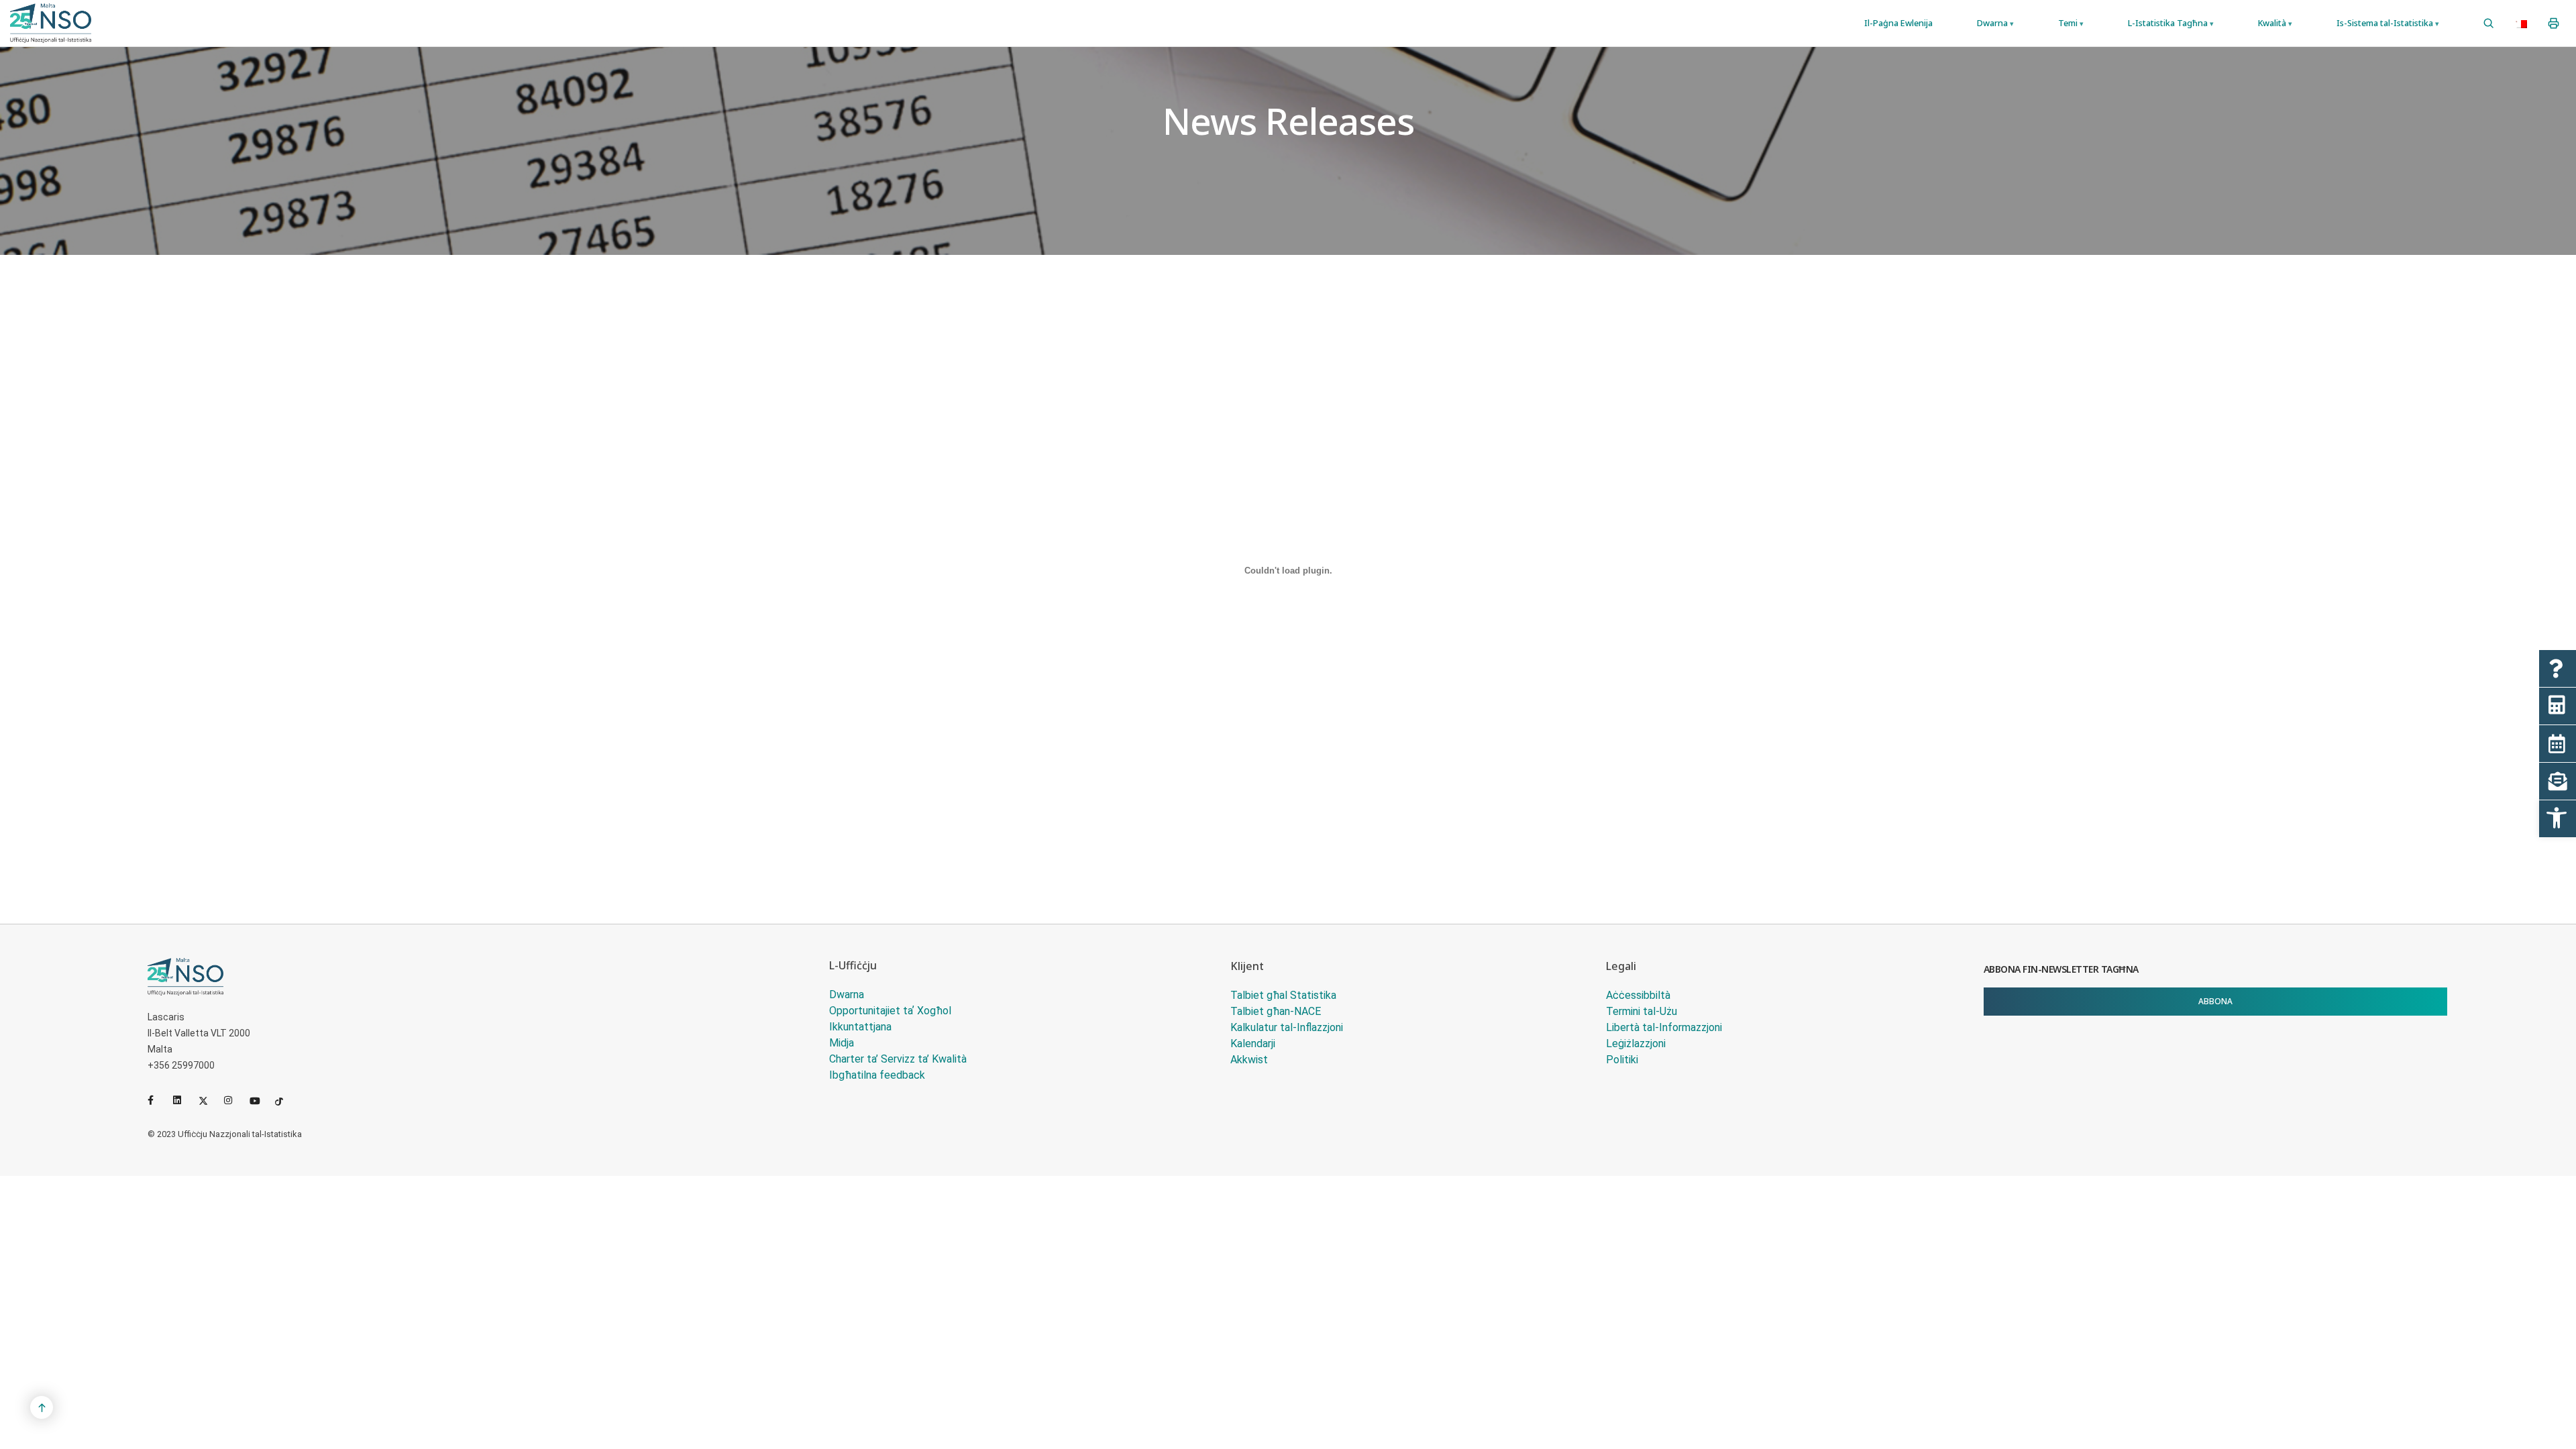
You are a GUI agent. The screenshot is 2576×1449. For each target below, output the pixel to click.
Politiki (1622, 1060)
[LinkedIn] (183, 1100)
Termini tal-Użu (1642, 1011)
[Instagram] (234, 1100)
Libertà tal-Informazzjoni (1664, 1027)
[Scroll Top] (42, 1407)
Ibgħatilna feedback (877, 1075)
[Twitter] (209, 1100)
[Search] (2488, 23)
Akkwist (1249, 1060)
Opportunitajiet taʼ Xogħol (890, 1011)
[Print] (2554, 23)
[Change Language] (2521, 23)
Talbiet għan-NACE (1276, 1011)
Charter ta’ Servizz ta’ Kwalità (898, 1059)
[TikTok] (285, 1100)
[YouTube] (260, 1100)
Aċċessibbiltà (1638, 995)
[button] (2558, 819)
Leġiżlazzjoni (1636, 1043)
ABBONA (2215, 1001)
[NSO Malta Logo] (51, 23)
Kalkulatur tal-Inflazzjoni (1287, 1027)
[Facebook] (158, 1100)
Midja (842, 1043)
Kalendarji (1253, 1043)
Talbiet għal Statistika (1283, 995)
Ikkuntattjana (860, 1027)
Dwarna (847, 995)
